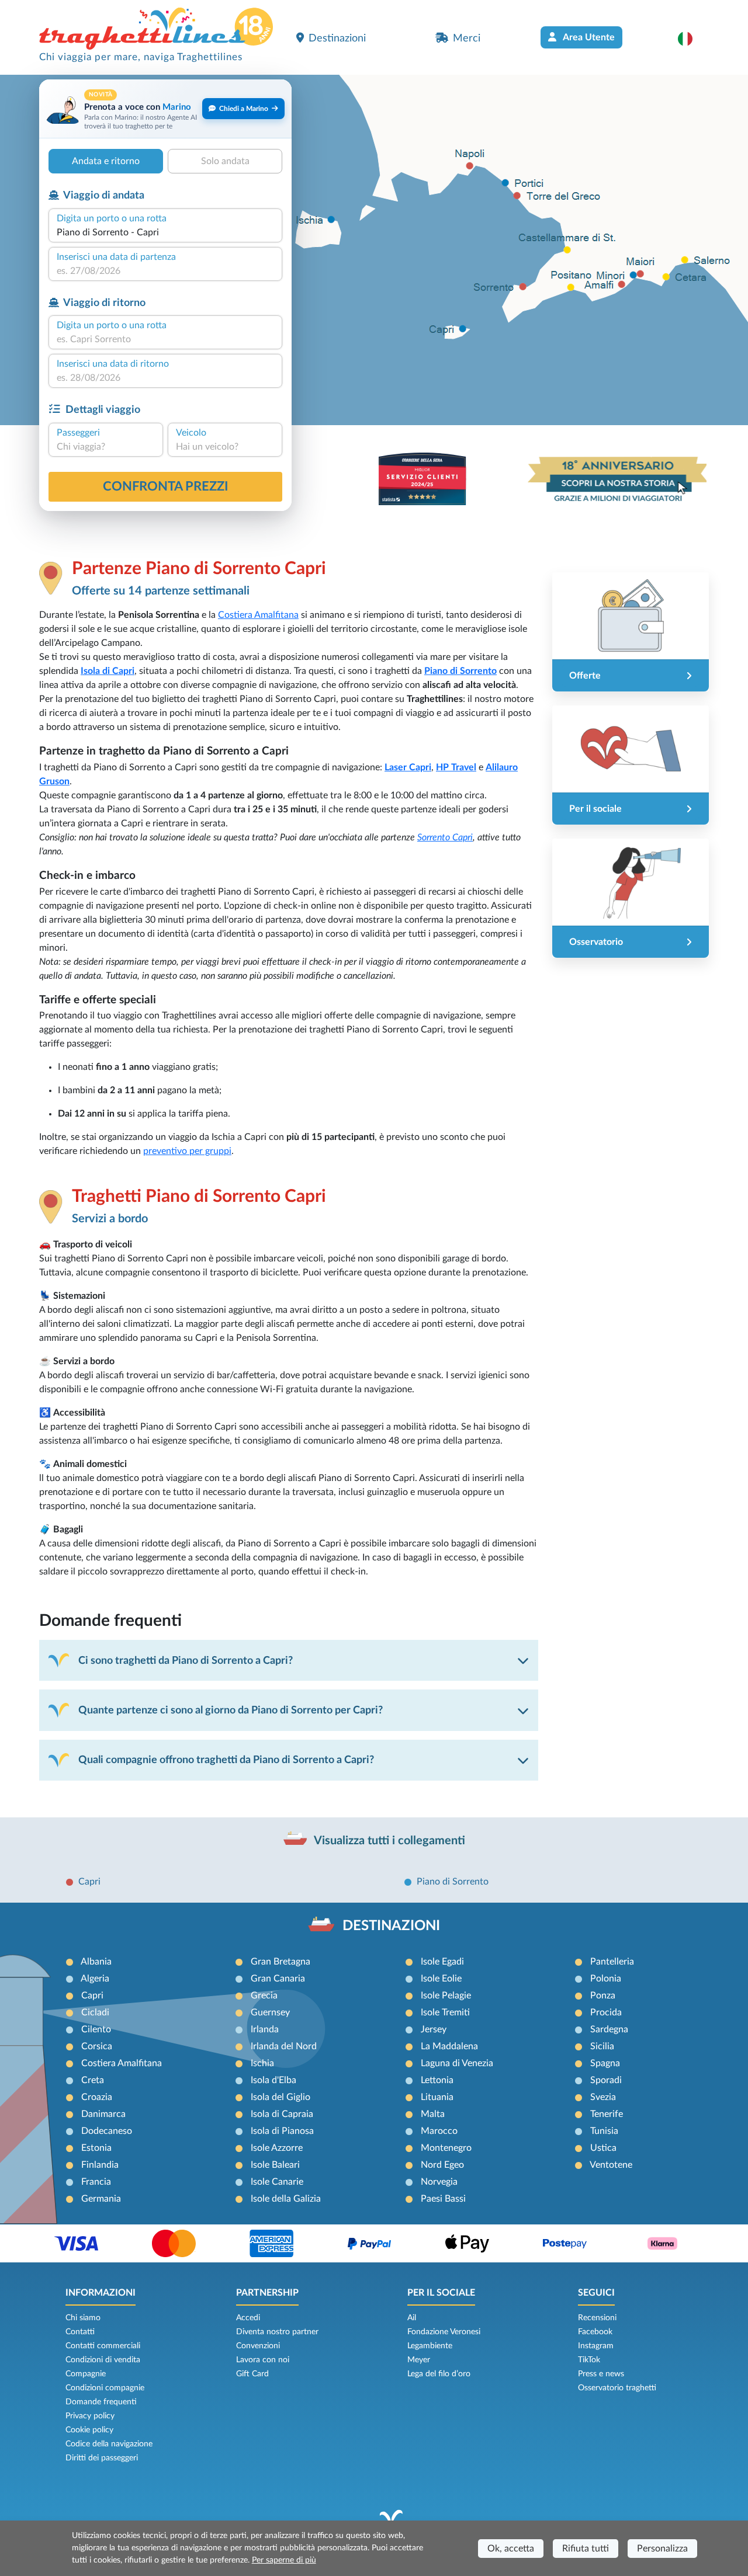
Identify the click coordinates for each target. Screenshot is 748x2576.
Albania (96, 1962)
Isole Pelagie (446, 1996)
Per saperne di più (284, 2560)
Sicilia (602, 2046)
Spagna (605, 2063)
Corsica (97, 2046)
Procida (606, 2012)
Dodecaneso (107, 2131)
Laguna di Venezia (457, 2063)
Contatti (80, 2332)
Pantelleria (612, 1962)
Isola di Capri (108, 671)
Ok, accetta (511, 2549)
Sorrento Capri (445, 837)
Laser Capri (408, 767)
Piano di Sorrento (460, 671)
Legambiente (430, 2346)
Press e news (601, 2374)
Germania (101, 2199)
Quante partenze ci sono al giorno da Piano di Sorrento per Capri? (231, 1710)
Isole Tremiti (445, 2012)
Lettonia (437, 2080)
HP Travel (456, 767)
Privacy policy (90, 2416)
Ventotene (611, 2165)
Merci (467, 38)
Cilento (96, 2029)
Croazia (97, 2097)
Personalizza (662, 2549)
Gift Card (252, 2374)
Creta (93, 2080)
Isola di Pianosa (282, 2131)
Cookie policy (89, 2430)
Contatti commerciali (103, 2346)
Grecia (264, 1996)
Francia (96, 2182)
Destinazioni (337, 38)
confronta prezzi (166, 486)
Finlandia (100, 2165)
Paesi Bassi (443, 2199)
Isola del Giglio (280, 2097)
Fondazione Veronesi (444, 2332)
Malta (433, 2114)
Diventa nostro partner (277, 2332)
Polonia (606, 1979)
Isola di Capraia (282, 2114)
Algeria (95, 1979)
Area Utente (588, 37)
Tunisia (604, 2131)
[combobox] (165, 232)
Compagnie (86, 2374)
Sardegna (609, 2029)
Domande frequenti (101, 2402)
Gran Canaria (278, 1979)
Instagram (596, 2346)
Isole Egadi (442, 1962)
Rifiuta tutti (586, 2549)
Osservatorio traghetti (617, 2388)
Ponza (603, 1996)
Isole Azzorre (277, 2148)
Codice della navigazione (109, 2444)
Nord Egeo (442, 2165)
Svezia (603, 2097)
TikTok (589, 2360)
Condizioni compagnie (105, 2388)
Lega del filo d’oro (439, 2374)
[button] (691, 39)
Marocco (439, 2131)
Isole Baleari (275, 2165)
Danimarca (103, 2114)
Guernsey (270, 2012)
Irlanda (265, 2029)
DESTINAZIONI (391, 1926)
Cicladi (95, 2012)
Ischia (262, 2063)
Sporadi (606, 2080)
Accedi (248, 2318)
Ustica (603, 2148)
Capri (89, 1882)
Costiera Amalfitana (258, 615)
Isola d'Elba (273, 2080)
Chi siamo (83, 2318)
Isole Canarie (277, 2182)
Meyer (419, 2360)
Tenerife (607, 2114)
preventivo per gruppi (187, 1151)
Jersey (434, 2029)
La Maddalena (449, 2046)
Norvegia (439, 2182)
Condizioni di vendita (103, 2360)
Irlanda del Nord (284, 2046)
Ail (412, 2318)
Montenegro (446, 2148)
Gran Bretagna (280, 1962)
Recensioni (597, 2318)
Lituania (437, 2097)
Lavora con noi (263, 2360)
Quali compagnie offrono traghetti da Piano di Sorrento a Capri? (226, 1760)
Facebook (595, 2332)
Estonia (96, 2148)
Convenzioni (258, 2346)
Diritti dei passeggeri (102, 2458)
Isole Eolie (441, 1979)
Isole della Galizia (286, 2199)
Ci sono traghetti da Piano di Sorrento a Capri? (186, 1661)
